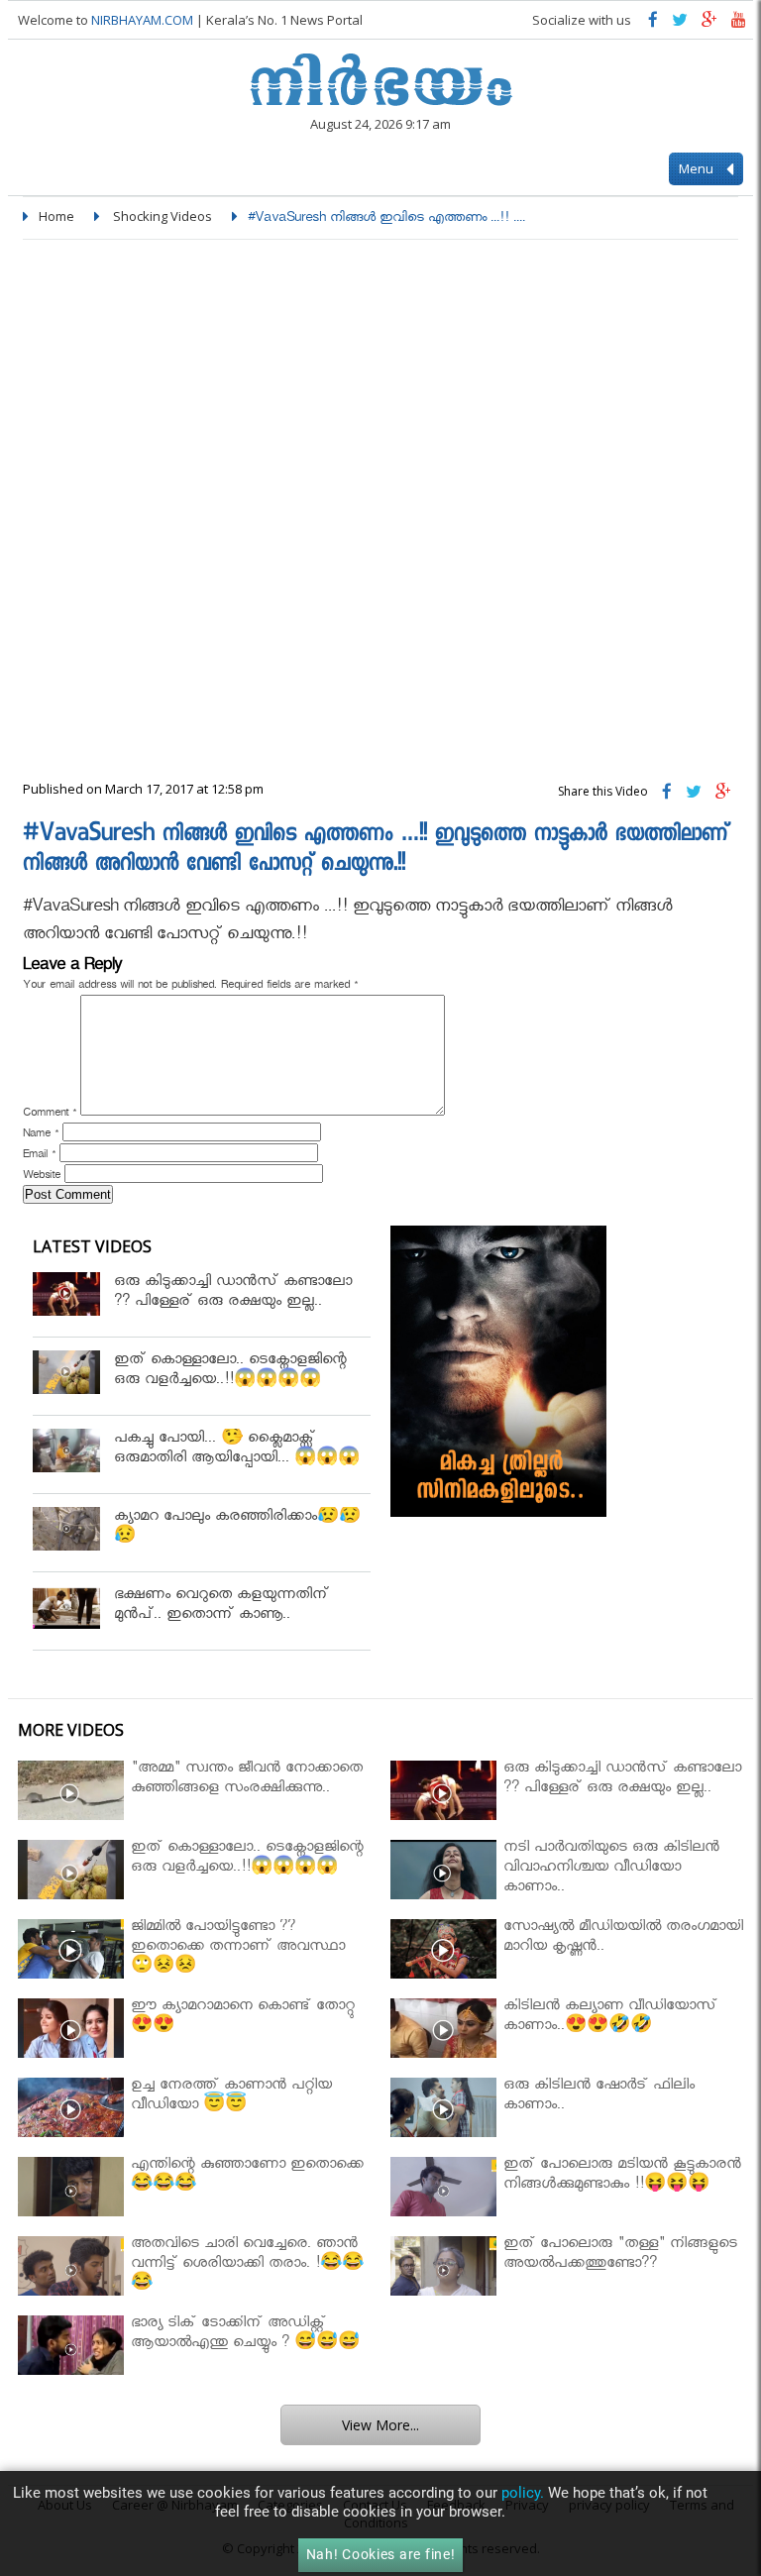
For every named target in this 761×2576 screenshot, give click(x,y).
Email (39, 1156)
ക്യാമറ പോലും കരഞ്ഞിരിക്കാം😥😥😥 (237, 1528)
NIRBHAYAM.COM (142, 20)
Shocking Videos (163, 216)
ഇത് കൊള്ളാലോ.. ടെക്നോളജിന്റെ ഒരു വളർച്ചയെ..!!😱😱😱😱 (230, 1372)
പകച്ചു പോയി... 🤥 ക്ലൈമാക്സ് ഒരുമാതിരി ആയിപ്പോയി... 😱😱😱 (237, 1450)
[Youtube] (739, 24)
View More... (380, 2425)
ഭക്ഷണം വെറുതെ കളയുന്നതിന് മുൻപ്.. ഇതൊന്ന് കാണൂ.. (221, 1607)
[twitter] (680, 24)
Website (42, 1177)
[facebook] (653, 24)
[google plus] (709, 24)
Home (56, 216)
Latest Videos (92, 1246)
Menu (698, 168)
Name (41, 1135)
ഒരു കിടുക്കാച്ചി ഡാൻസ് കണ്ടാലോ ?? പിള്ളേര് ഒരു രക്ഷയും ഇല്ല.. (233, 1293)
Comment (50, 1115)
